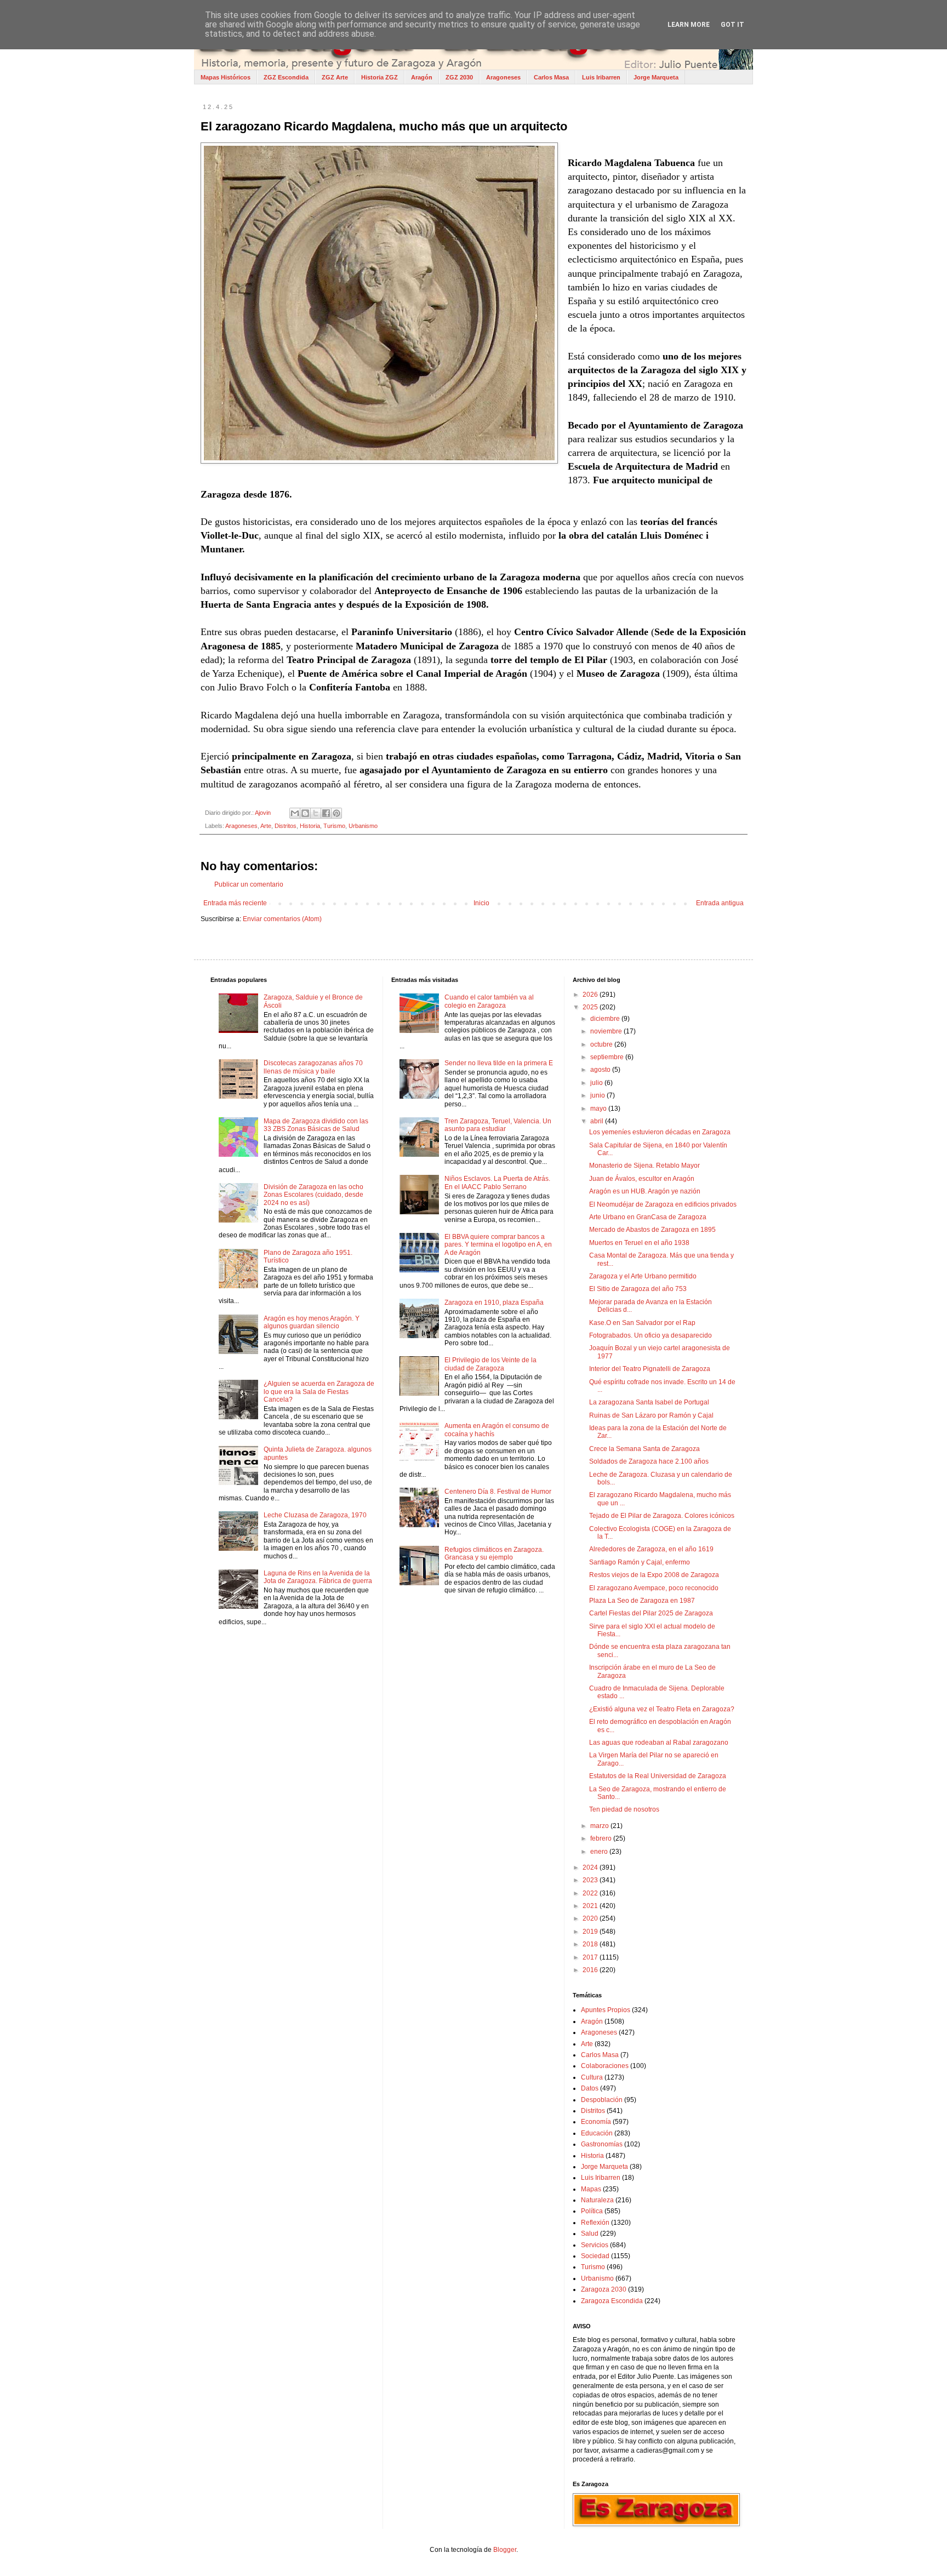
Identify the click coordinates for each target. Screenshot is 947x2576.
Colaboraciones (605, 2066)
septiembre (608, 1057)
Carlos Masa (551, 77)
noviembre (607, 1031)
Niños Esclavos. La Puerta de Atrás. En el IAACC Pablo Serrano (497, 1183)
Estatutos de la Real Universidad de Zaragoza (658, 1776)
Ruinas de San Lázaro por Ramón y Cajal (651, 1415)
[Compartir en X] (316, 813)
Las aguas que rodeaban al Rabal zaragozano (659, 1743)
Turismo (334, 826)
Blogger (505, 2550)
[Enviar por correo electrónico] (295, 813)
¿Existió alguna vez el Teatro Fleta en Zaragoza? (662, 1709)
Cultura (592, 2077)
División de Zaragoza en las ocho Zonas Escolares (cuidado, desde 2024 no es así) (313, 1195)
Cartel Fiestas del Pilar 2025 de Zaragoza (651, 1613)
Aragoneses (503, 77)
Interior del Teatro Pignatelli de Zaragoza (650, 1369)
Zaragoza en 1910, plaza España (494, 1303)
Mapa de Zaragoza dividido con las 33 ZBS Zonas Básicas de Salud (316, 1125)
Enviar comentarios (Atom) (282, 919)
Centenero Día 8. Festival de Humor (498, 1492)
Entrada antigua (720, 903)
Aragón (422, 77)
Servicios (595, 2245)
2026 (591, 995)
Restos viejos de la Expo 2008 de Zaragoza (654, 1575)
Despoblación (602, 2100)
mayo (599, 1109)
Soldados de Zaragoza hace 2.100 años (649, 1461)
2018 (591, 1944)
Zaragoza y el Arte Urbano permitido (643, 1276)
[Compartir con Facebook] (326, 813)
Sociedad (595, 2256)
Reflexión (595, 2223)
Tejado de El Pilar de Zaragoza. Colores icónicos (662, 1516)
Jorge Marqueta (656, 77)
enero (600, 1852)
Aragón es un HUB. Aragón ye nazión (645, 1191)
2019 (591, 1932)
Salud (590, 2234)
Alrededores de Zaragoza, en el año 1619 (651, 1549)
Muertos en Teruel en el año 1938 (639, 1243)
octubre (602, 1044)
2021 (591, 1906)
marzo (600, 1826)
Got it (732, 25)
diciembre (606, 1019)
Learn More (689, 25)
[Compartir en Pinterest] (336, 813)
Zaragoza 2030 (604, 2289)
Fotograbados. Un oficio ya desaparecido (651, 1335)
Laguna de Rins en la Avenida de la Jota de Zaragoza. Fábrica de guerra (318, 1577)
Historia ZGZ (380, 77)
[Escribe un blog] (305, 813)
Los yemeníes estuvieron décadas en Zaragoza (660, 1132)
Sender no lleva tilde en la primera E (499, 1063)
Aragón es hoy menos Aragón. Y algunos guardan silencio (312, 1322)
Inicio (481, 903)
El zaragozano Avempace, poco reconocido (654, 1588)
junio (598, 1095)
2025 (591, 1007)
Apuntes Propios (606, 2010)
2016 (591, 1970)
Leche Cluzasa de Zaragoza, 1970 (315, 1515)
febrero (602, 1838)
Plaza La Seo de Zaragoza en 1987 (642, 1601)
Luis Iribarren (601, 77)
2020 (591, 1918)
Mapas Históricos (226, 77)
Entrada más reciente (235, 903)
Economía (596, 2122)
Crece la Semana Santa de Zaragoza (644, 1449)
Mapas (591, 2189)
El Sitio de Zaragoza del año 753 (638, 1289)
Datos (590, 2088)
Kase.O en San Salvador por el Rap (642, 1323)
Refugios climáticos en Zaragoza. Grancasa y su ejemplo (494, 1553)
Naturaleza (597, 2200)
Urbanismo (363, 826)
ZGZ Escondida (286, 77)
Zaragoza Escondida (612, 2301)
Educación (597, 2133)
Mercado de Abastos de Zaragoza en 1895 (652, 1230)
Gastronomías (602, 2144)
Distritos (286, 826)
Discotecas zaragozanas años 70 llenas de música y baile (313, 1067)
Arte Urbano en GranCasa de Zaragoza (648, 1217)
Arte (266, 826)
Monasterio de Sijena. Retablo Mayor (644, 1166)
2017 (591, 1957)
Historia (310, 826)
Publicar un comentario (249, 884)
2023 (591, 1880)
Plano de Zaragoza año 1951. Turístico (308, 1256)
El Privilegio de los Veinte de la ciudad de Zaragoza (490, 1364)
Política (592, 2211)
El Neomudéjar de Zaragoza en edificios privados (663, 1204)
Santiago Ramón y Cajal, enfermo (640, 1562)
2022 (591, 1893)
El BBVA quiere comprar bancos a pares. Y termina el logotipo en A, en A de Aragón (498, 1245)
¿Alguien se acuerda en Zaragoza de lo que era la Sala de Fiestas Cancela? (319, 1392)
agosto (601, 1070)
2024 (591, 1867)
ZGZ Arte (335, 77)
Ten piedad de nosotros (624, 1809)
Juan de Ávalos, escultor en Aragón (642, 1179)
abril (598, 1121)
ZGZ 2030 (459, 77)
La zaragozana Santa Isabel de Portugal (649, 1402)
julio (597, 1083)
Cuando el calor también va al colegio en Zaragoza (489, 1001)
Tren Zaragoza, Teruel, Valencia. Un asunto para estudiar (498, 1125)
